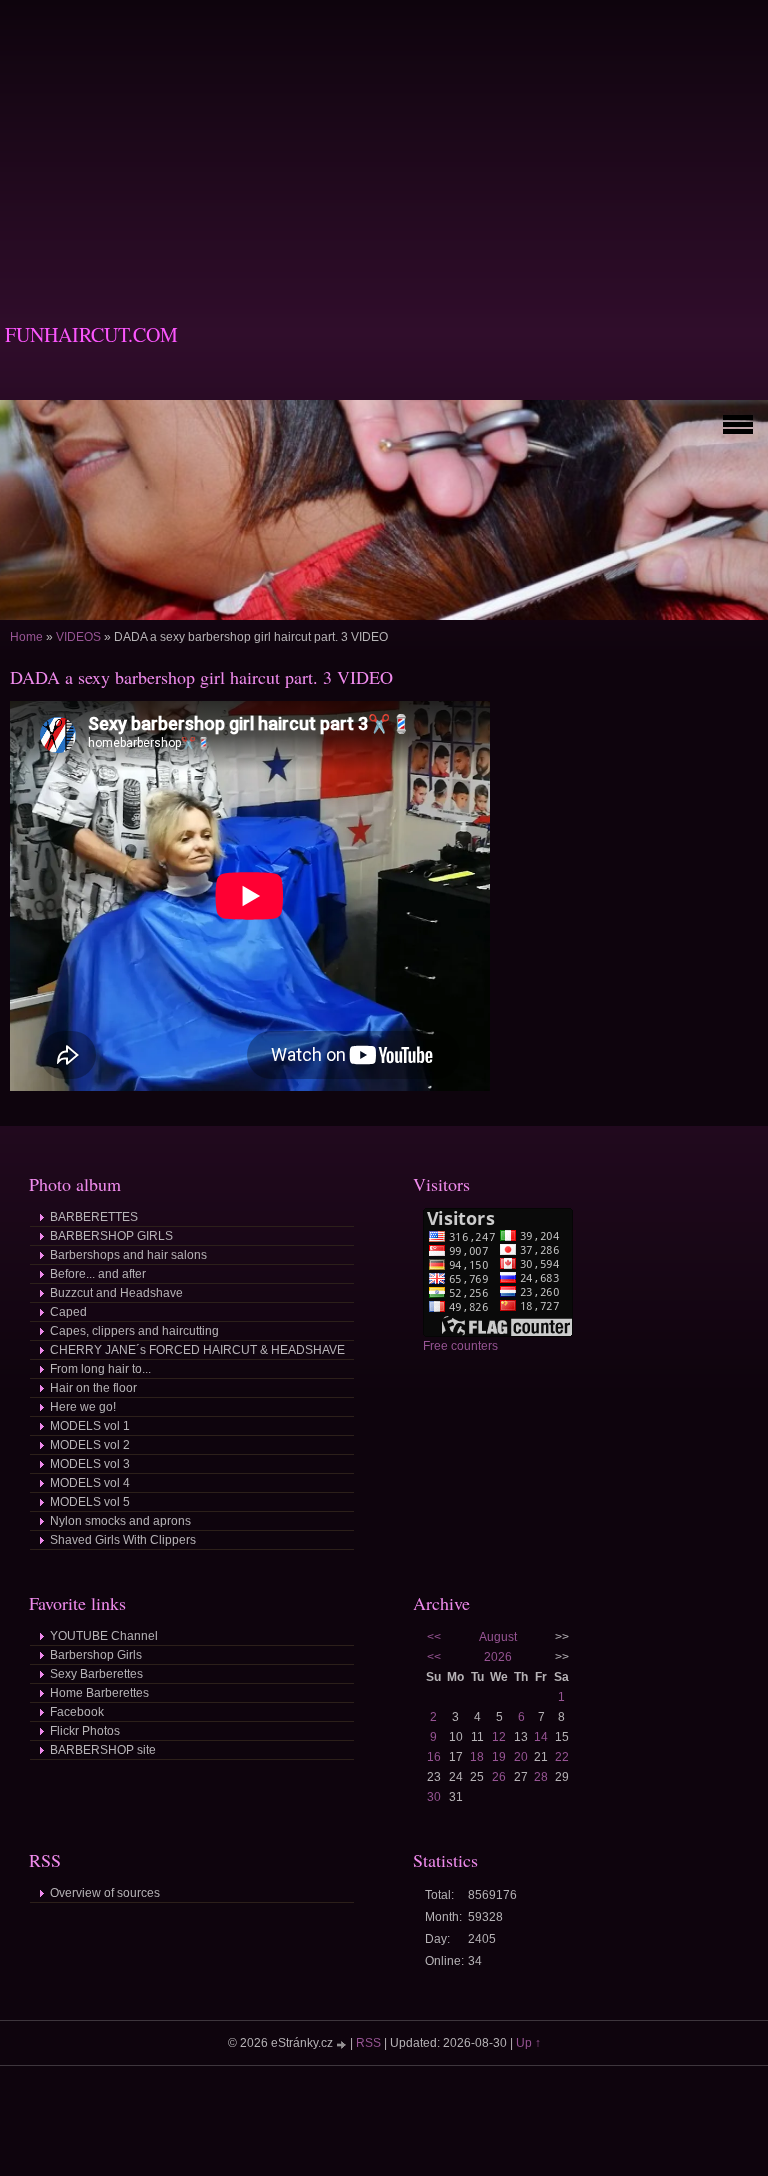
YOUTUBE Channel (104, 1636)
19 (499, 1757)
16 (434, 1757)
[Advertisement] (384, 140)
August (498, 1637)
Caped (68, 1312)
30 (434, 1797)
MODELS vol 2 (90, 1445)
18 (477, 1757)
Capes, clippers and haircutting (134, 1331)
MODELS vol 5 (90, 1502)
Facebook (77, 1712)
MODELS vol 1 (90, 1426)
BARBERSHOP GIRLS (111, 1236)
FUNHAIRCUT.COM (91, 334)
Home (26, 637)
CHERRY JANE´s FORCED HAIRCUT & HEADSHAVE (197, 1350)
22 (562, 1757)
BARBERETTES (94, 1217)
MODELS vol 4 (90, 1483)
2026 (498, 1657)
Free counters (460, 1346)
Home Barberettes (99, 1693)
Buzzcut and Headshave (116, 1293)
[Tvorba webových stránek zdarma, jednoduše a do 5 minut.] (343, 2044)
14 (541, 1737)
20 (521, 1757)
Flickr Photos (85, 1731)
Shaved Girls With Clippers (123, 1540)
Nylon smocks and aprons (120, 1521)
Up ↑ (528, 2043)
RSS (368, 2043)
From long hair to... (100, 1369)
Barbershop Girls (96, 1655)
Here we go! (83, 1407)
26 (499, 1777)
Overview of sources (105, 1893)
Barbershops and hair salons (128, 1255)
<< (434, 1637)
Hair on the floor (93, 1388)
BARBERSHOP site (103, 1750)
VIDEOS (78, 637)
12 (499, 1737)
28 (541, 1777)
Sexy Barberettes (96, 1674)
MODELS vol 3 (90, 1464)
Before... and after (98, 1274)
